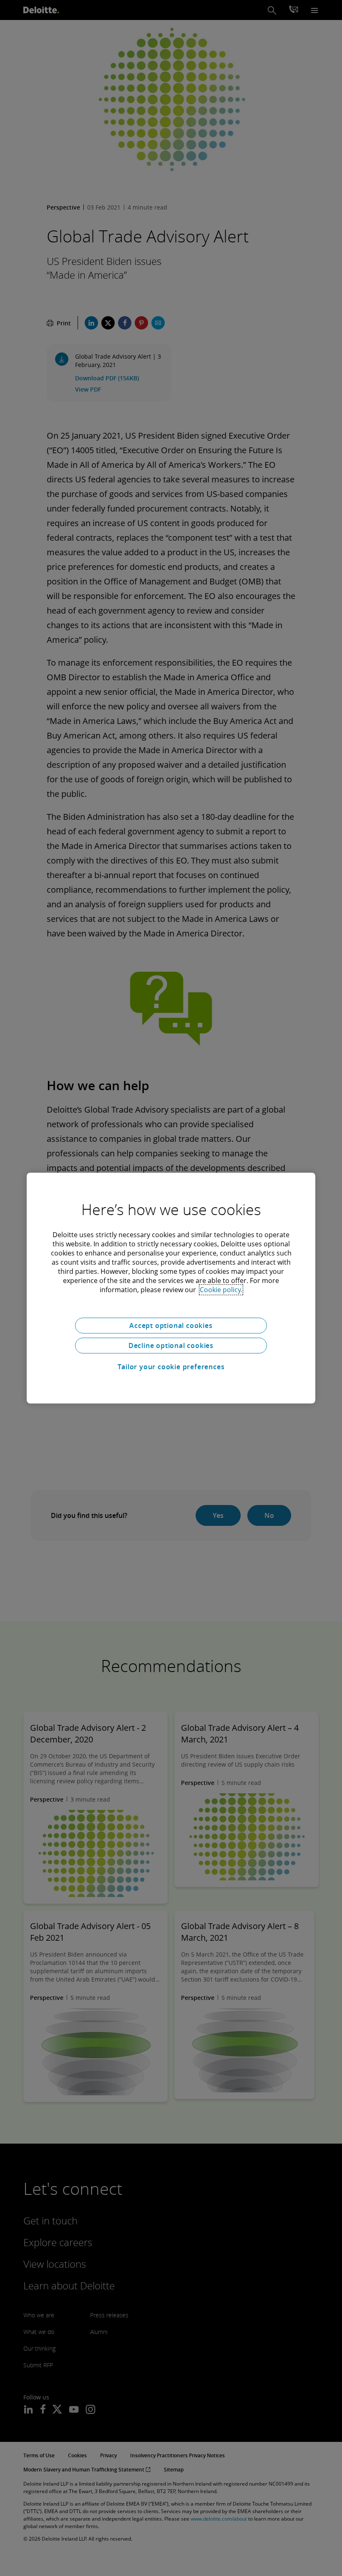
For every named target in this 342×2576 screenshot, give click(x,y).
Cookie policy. (221, 1290)
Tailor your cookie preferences (171, 1367)
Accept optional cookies (171, 1325)
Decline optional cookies (171, 1345)
